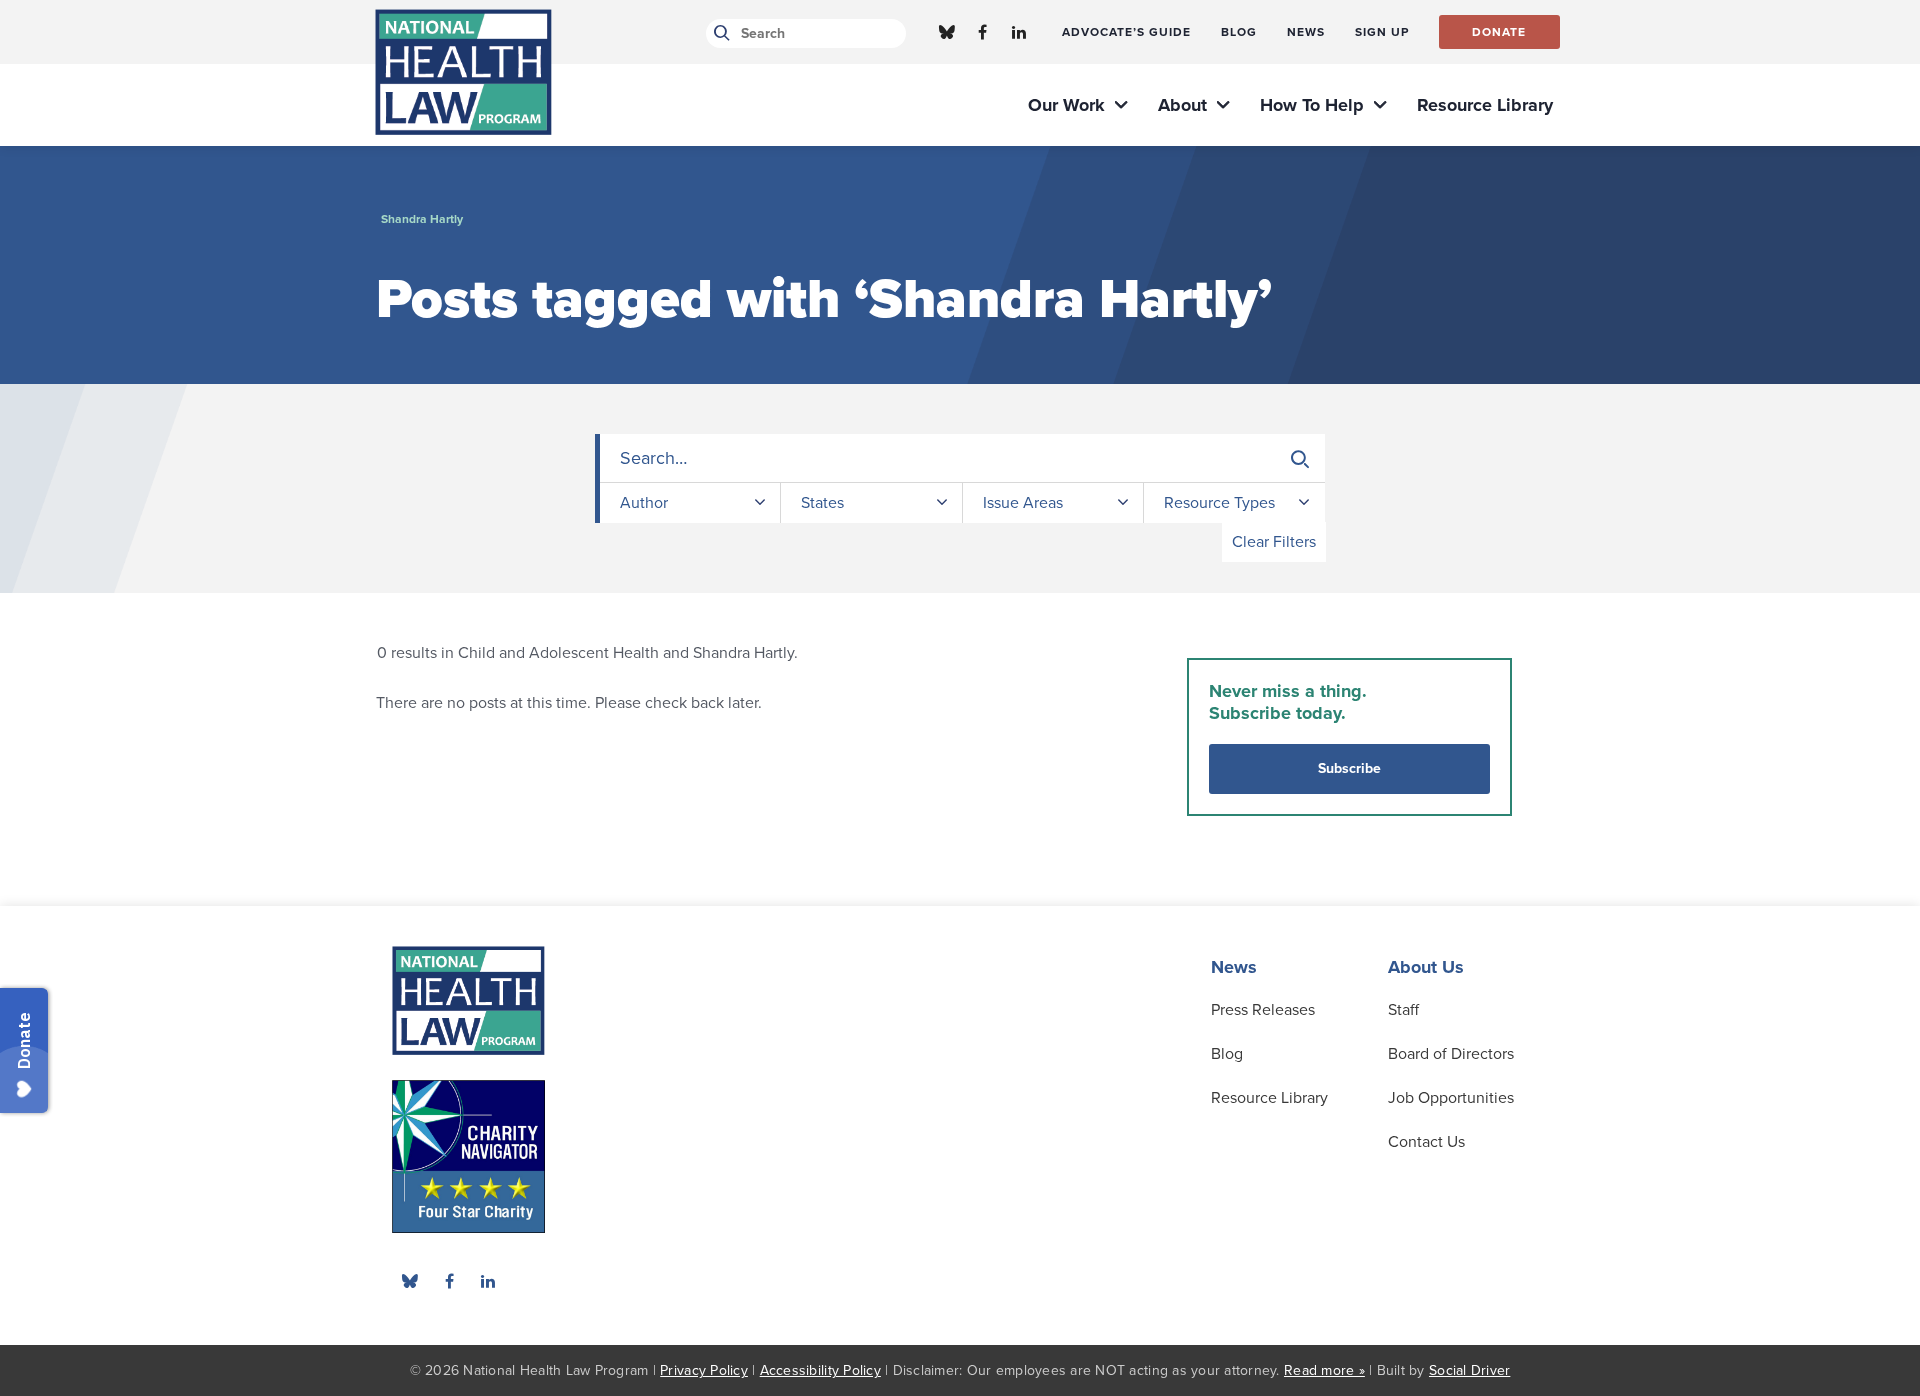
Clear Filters (1274, 542)
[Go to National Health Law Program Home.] (463, 72)
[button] (1300, 459)
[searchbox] (962, 458)
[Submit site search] (718, 33)
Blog (1227, 1054)
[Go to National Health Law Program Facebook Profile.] (983, 32)
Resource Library (1269, 1098)
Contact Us (1426, 1142)
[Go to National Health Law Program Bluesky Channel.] (947, 32)
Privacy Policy (704, 1370)
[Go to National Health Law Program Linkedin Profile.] (1019, 32)
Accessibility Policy (820, 1370)
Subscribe (1349, 768)
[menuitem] (1126, 32)
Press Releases (1263, 1010)
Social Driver (1469, 1370)
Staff (1403, 1010)
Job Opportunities (1451, 1098)
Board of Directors (1451, 1054)
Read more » (1324, 1370)
